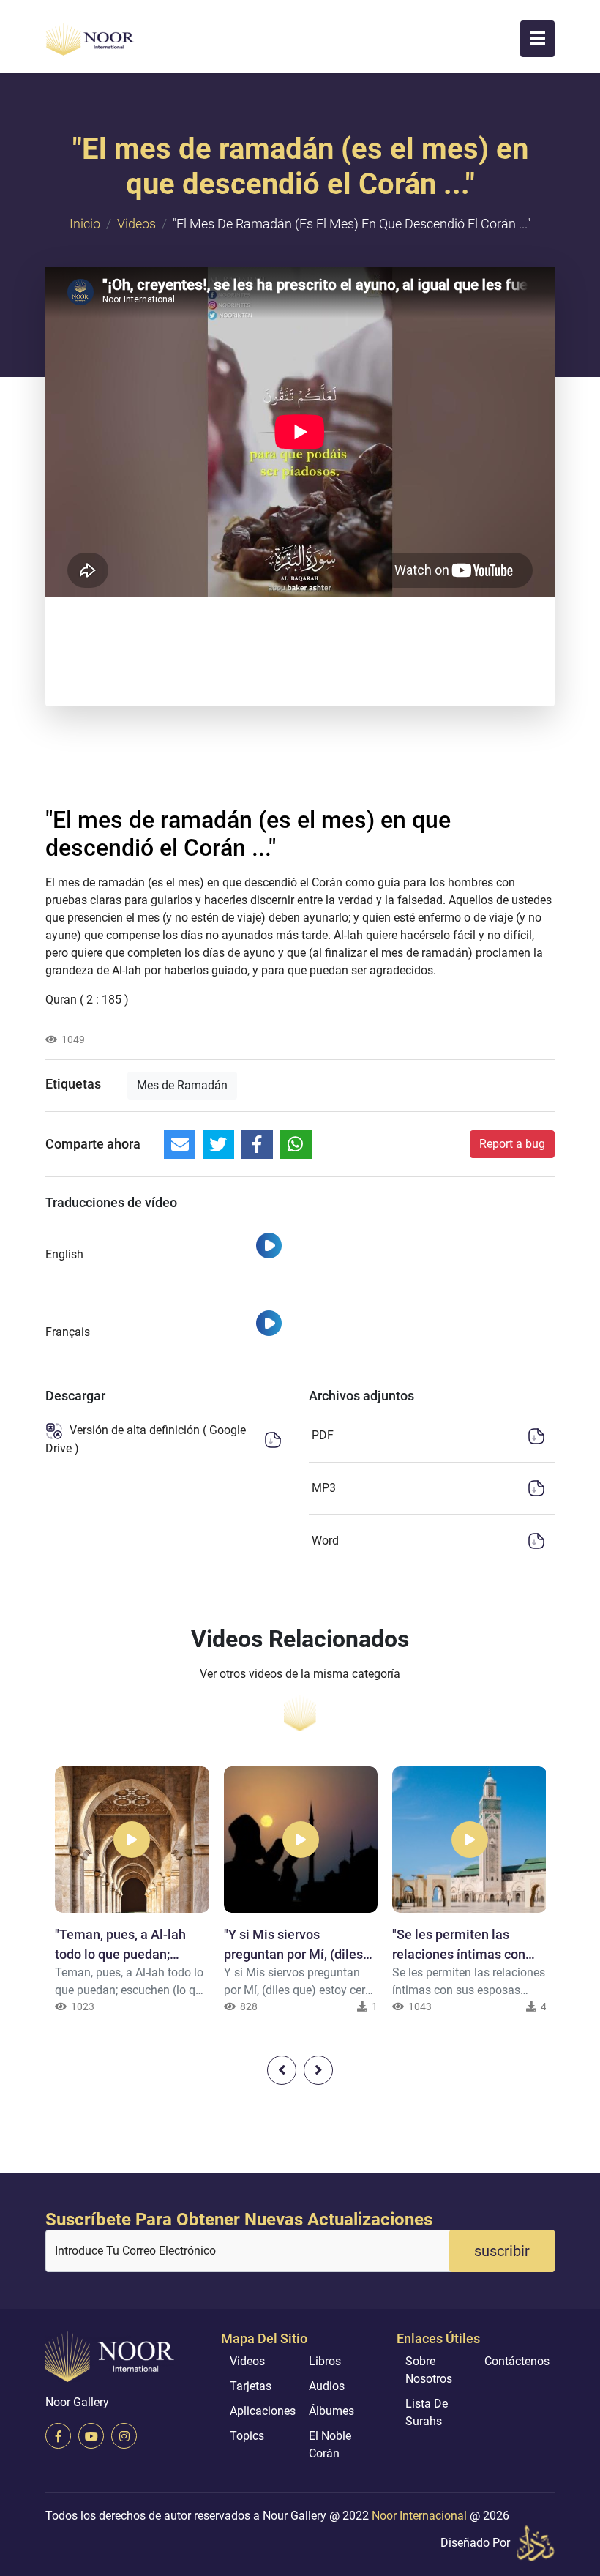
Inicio (85, 224)
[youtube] (91, 2436)
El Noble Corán (330, 2445)
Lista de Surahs (427, 2412)
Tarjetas (251, 2386)
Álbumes (331, 2411)
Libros (325, 2361)
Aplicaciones (263, 2411)
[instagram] (124, 2436)
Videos (136, 224)
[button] (537, 39)
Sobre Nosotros (429, 2370)
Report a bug (512, 1144)
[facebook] (58, 2436)
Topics (247, 2436)
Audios (327, 2386)
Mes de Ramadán (182, 1085)
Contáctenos (517, 2361)
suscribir (502, 2251)
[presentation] (282, 2070)
